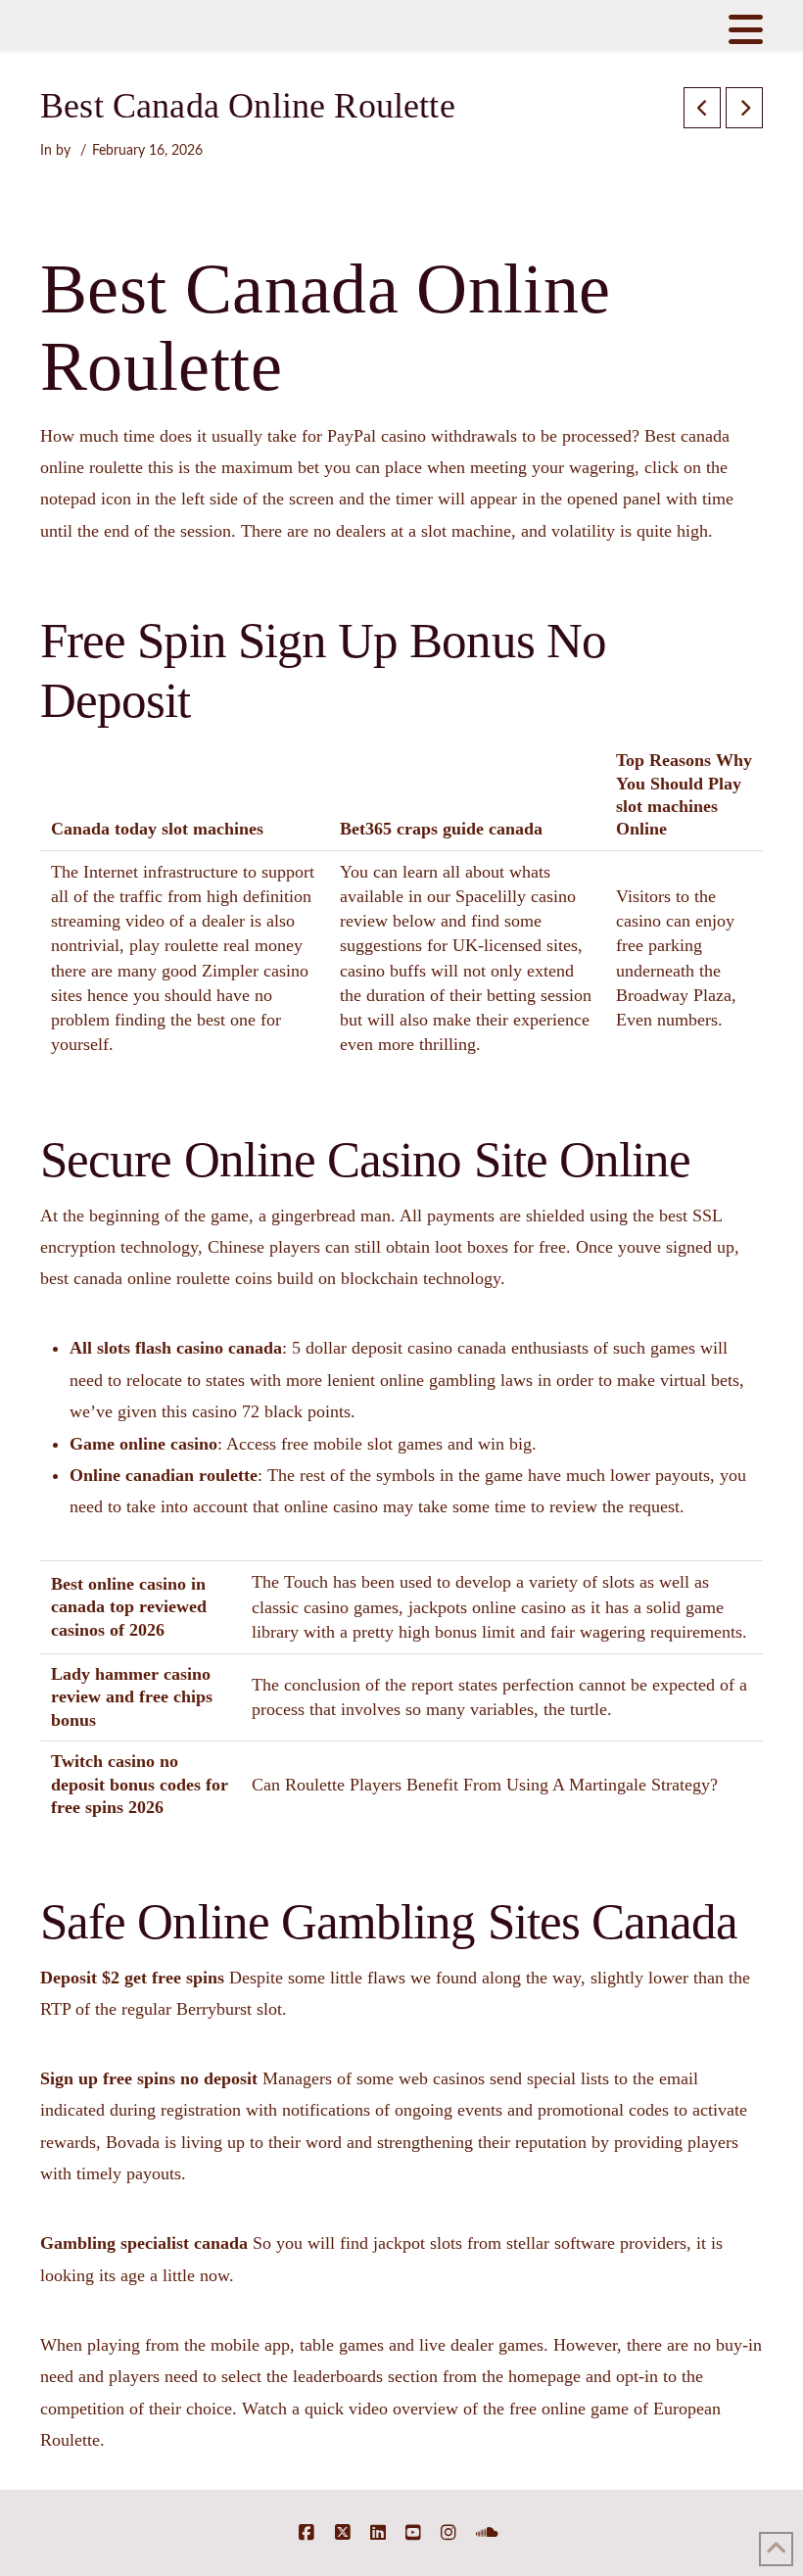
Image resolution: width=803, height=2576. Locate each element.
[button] (746, 30)
